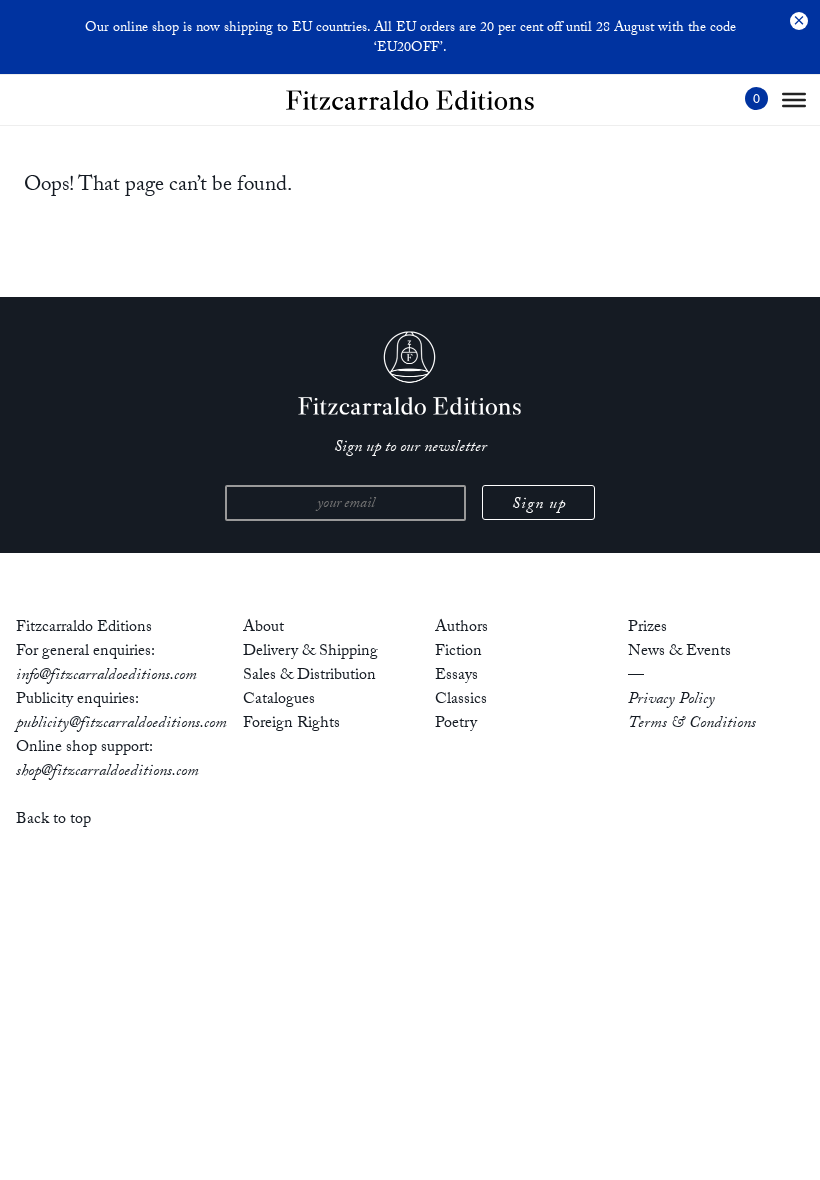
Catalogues (279, 700)
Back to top (53, 820)
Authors (461, 628)
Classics (461, 700)
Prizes (647, 628)
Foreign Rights (291, 724)
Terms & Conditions (692, 724)
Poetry (456, 724)
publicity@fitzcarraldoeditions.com (121, 724)
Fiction (458, 652)
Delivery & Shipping (310, 652)
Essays (456, 676)
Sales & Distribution (309, 676)
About (263, 628)
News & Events (679, 652)
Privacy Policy (671, 700)
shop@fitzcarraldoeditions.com (107, 772)
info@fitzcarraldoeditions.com (106, 676)
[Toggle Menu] (794, 100)
